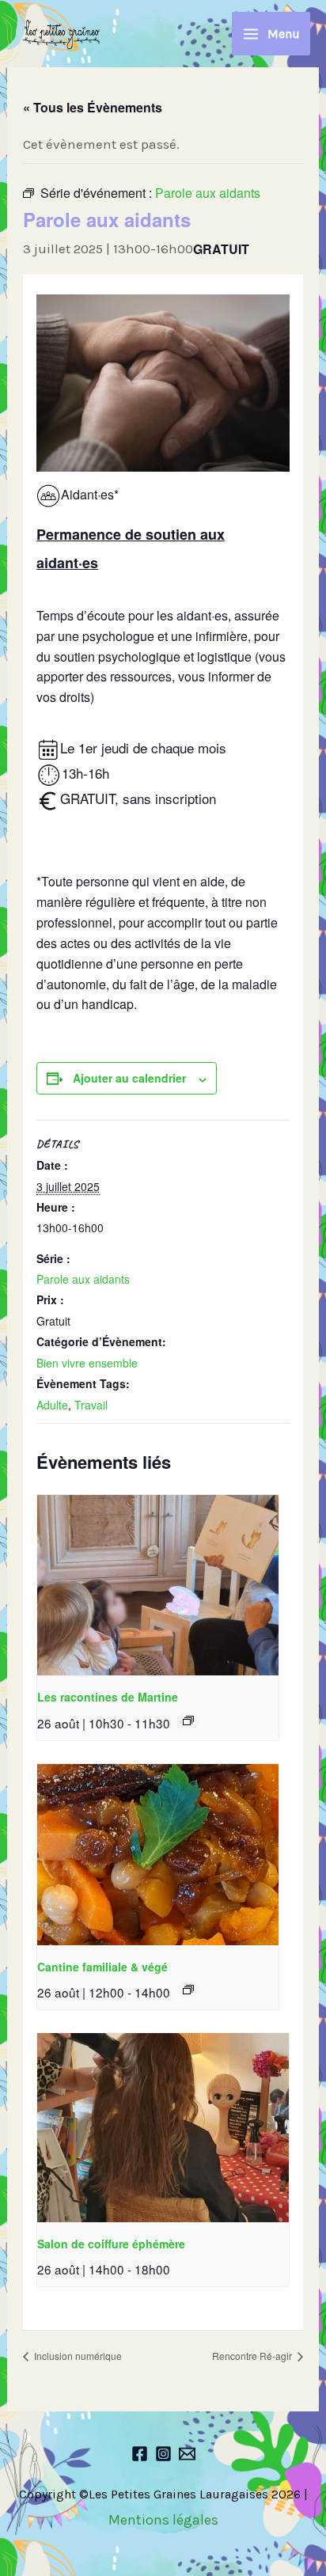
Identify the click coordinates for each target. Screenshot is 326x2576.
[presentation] (158, 1586)
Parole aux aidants (83, 1279)
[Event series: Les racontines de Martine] (188, 1720)
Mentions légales (163, 2520)
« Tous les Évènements (93, 107)
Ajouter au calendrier (129, 1078)
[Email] (187, 2454)
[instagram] (163, 2454)
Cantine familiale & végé (102, 1967)
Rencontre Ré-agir (253, 2356)
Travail (91, 1405)
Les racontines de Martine (108, 1697)
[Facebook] (140, 2454)
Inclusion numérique (77, 2356)
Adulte (52, 1405)
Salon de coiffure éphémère (111, 2244)
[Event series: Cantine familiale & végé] (188, 1990)
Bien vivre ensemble (87, 1363)
